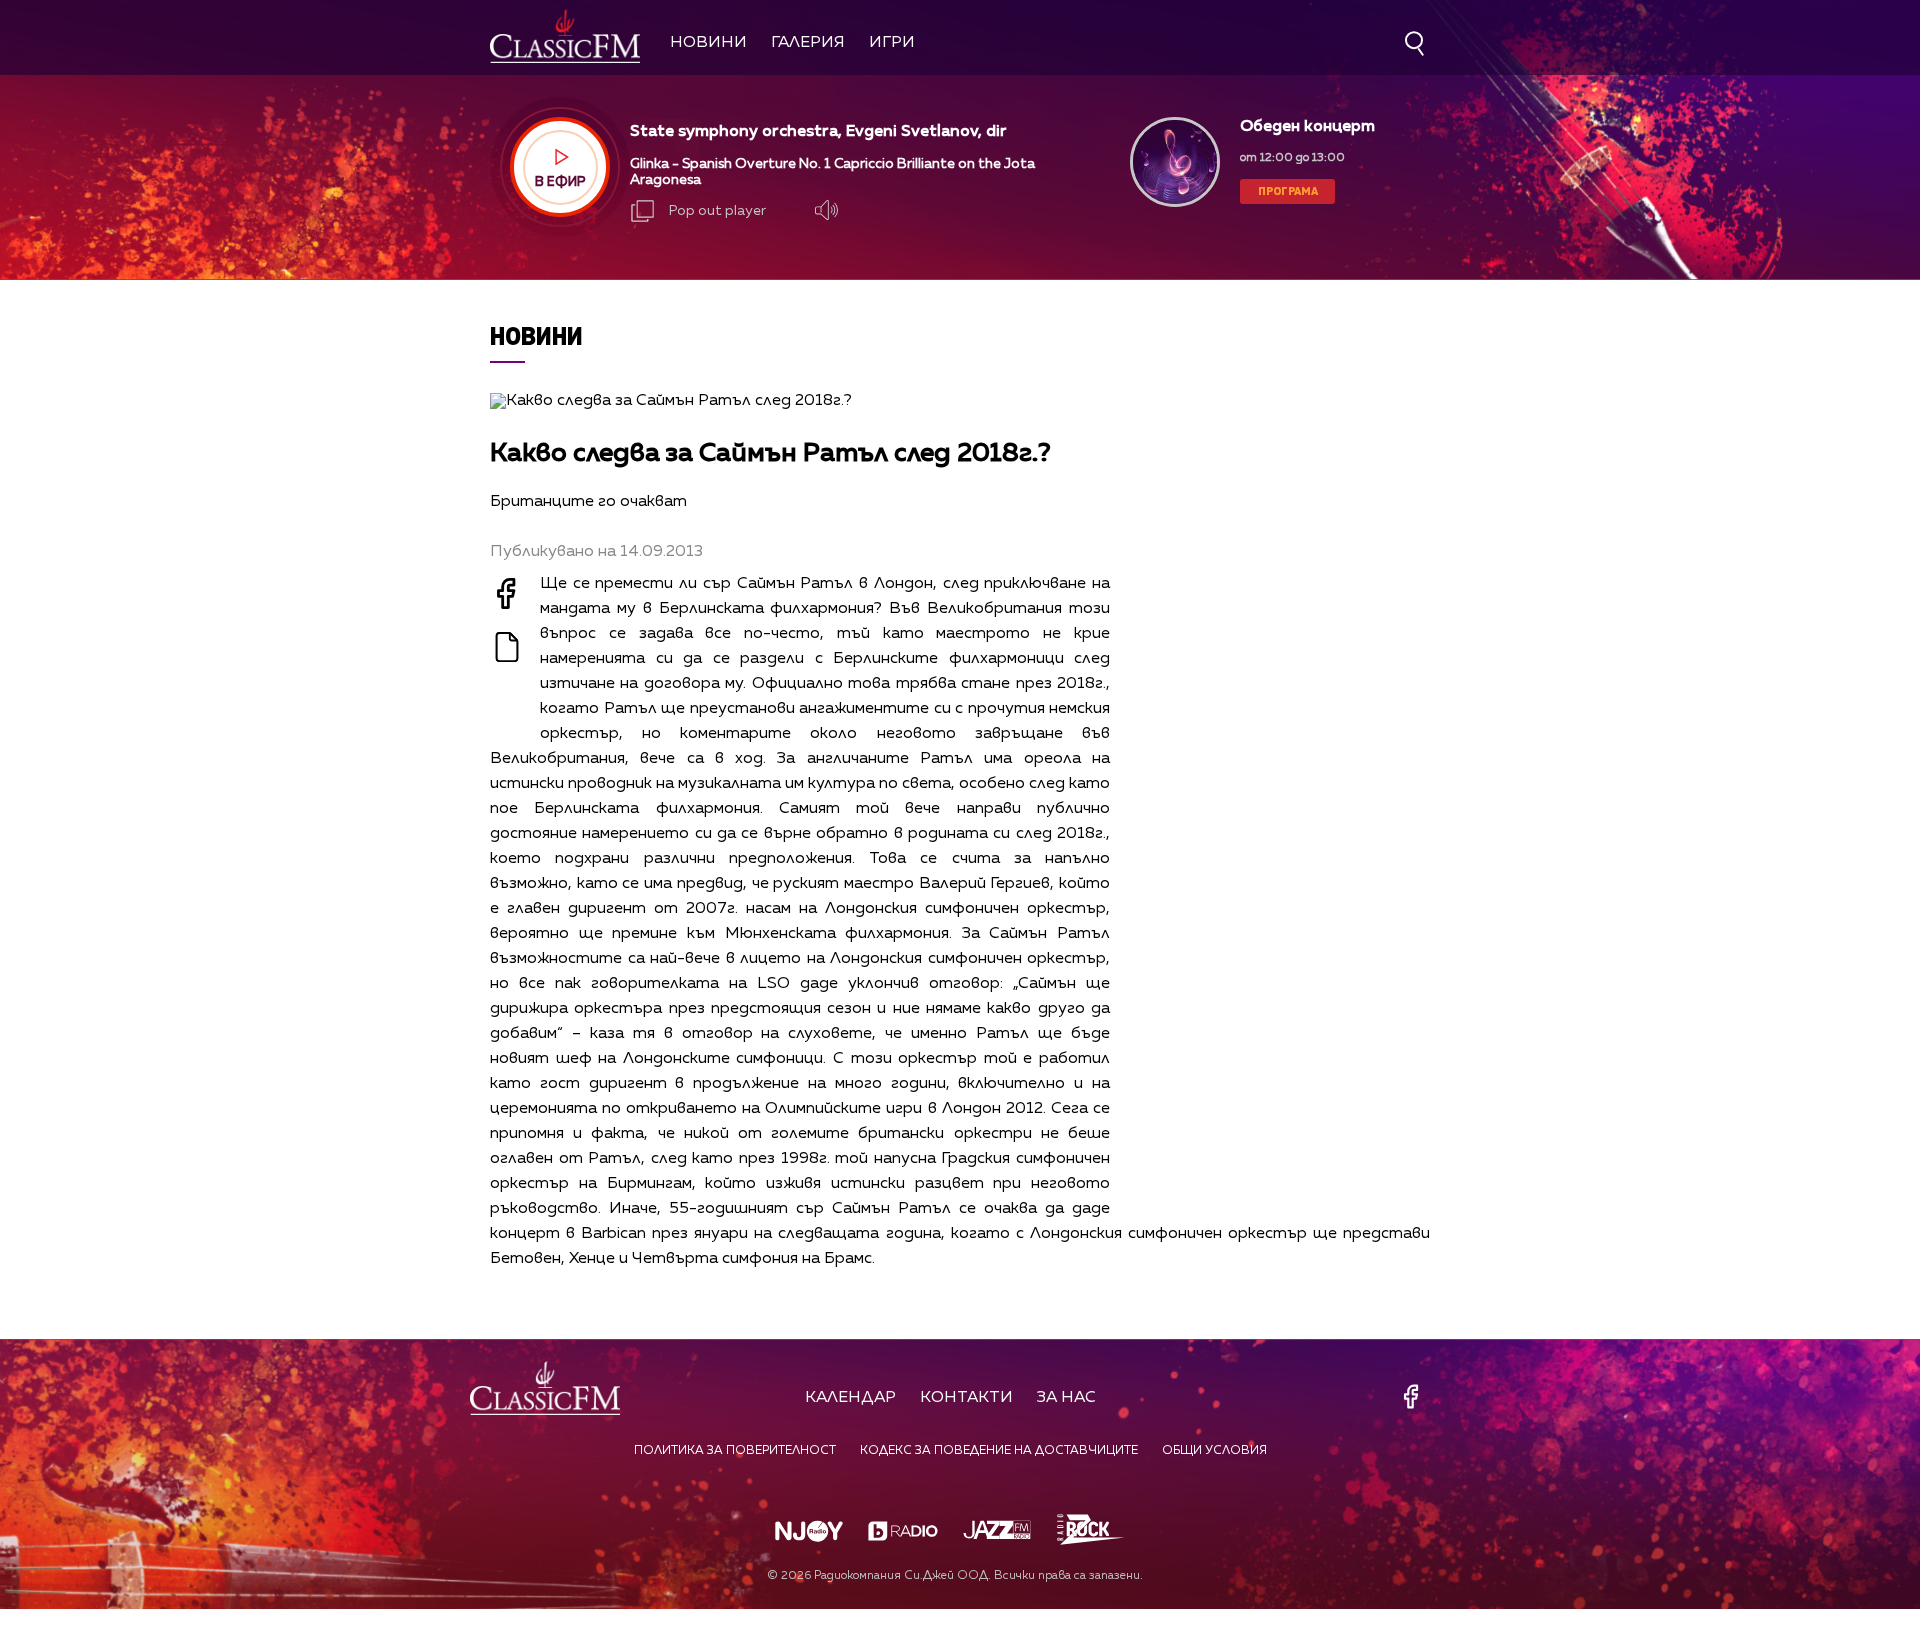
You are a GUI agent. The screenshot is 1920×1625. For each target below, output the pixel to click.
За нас (1066, 1398)
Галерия (808, 43)
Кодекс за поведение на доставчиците (999, 1451)
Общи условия (1214, 1451)
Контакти (966, 1398)
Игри (892, 43)
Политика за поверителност (735, 1451)
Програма (1288, 190)
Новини (708, 43)
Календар (850, 1398)
